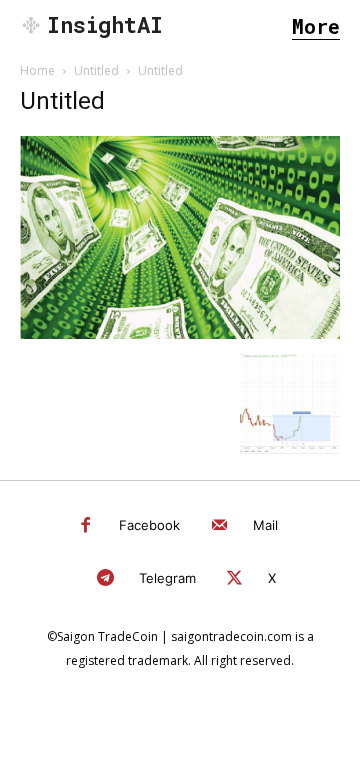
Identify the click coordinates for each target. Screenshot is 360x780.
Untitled (96, 70)
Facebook (149, 525)
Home (37, 70)
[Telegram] (105, 579)
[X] (235, 579)
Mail (265, 525)
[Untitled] (180, 333)
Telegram (167, 578)
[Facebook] (86, 526)
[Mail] (219, 526)
